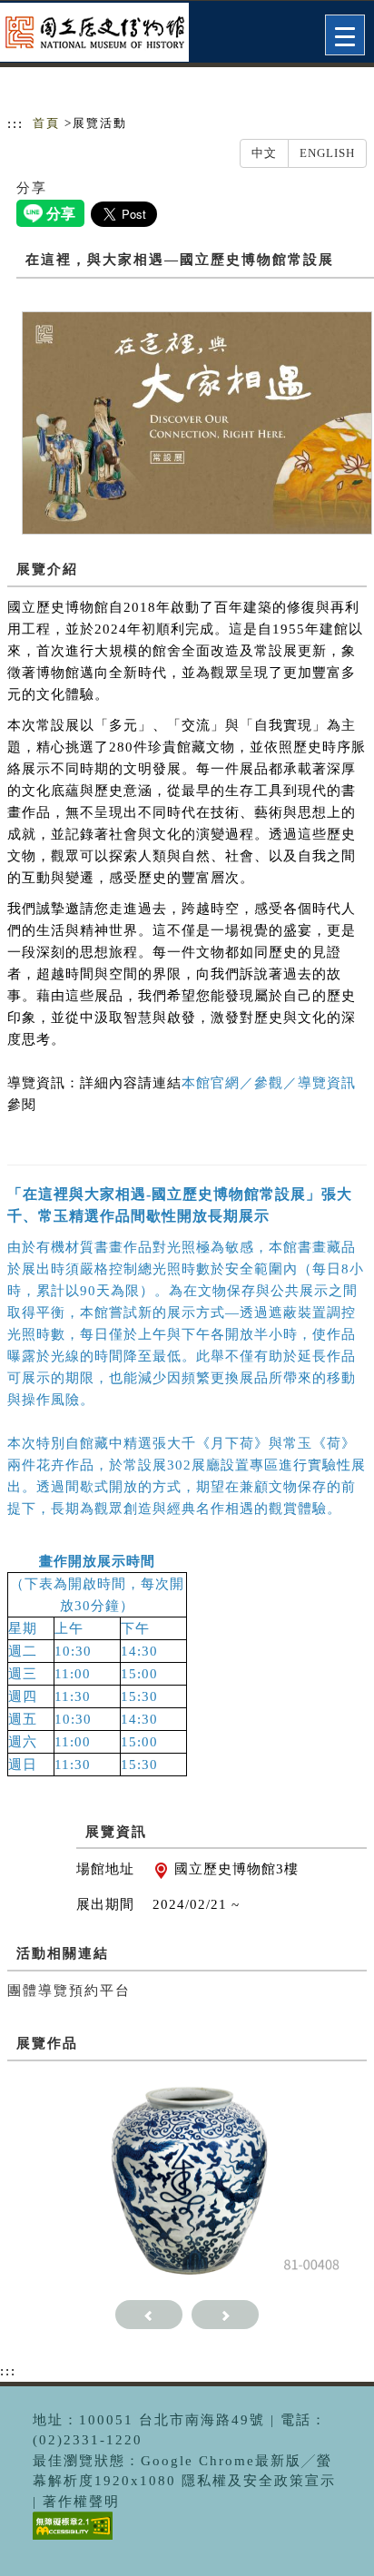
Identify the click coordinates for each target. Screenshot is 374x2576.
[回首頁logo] (104, 34)
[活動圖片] (197, 422)
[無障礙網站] (70, 2539)
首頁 (46, 123)
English (327, 153)
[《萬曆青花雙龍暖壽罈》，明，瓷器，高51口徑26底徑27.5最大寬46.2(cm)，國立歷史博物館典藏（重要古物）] (187, 2177)
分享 (32, 188)
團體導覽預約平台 (69, 1991)
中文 (264, 153)
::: (15, 123)
